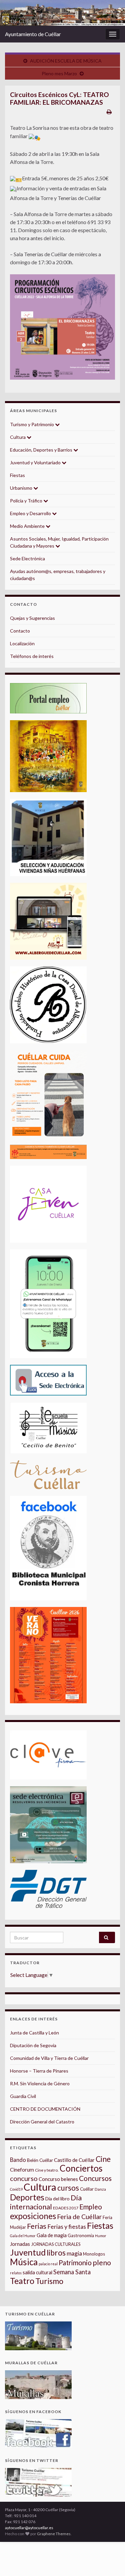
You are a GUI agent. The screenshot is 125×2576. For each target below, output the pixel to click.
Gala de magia (52, 2235)
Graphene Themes (54, 2534)
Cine (103, 2159)
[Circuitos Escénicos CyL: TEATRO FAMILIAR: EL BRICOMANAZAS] (62, 327)
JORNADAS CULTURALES (56, 2244)
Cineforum (22, 2170)
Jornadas (20, 2244)
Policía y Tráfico (27, 501)
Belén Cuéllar (40, 2160)
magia (74, 2253)
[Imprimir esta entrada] (109, 112)
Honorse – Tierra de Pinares (39, 2071)
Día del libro (57, 2199)
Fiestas (17, 475)
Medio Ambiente (28, 526)
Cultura (18, 437)
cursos (68, 2188)
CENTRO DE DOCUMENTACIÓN (45, 2109)
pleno (102, 2263)
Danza (100, 2189)
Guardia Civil (23, 2096)
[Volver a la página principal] (62, 13)
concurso (24, 2178)
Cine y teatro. (47, 2170)
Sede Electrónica (27, 558)
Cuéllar (87, 2189)
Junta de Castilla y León (34, 2033)
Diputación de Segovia (33, 2045)
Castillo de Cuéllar (74, 2160)
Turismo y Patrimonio (32, 424)
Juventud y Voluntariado (36, 462)
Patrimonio (75, 2263)
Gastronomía (81, 2235)
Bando (18, 2160)
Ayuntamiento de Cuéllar (33, 34)
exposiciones (33, 2216)
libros (56, 2253)
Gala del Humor (23, 2236)
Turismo (49, 2281)
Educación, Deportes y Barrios (42, 450)
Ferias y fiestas (67, 2226)
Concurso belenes (58, 2179)
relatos (16, 2273)
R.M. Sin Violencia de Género (40, 2083)
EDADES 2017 (66, 2208)
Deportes (27, 2197)
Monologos (94, 2254)
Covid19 (16, 2189)
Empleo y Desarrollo (31, 513)
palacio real (48, 2264)
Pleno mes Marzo (59, 73)
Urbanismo (22, 488)
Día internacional (46, 2202)
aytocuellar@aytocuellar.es (29, 2528)
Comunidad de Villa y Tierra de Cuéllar (49, 2058)
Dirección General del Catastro (42, 2122)
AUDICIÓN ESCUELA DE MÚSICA (66, 61)
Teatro (22, 2281)
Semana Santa (72, 2272)
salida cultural (37, 2272)
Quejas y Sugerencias (32, 618)
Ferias (37, 2226)
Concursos (95, 2178)
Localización (22, 643)
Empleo (91, 2207)
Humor (101, 2236)
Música (24, 2262)
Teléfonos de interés (32, 656)
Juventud (28, 2252)
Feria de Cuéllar (79, 2217)
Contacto (20, 631)
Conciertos (81, 2168)
